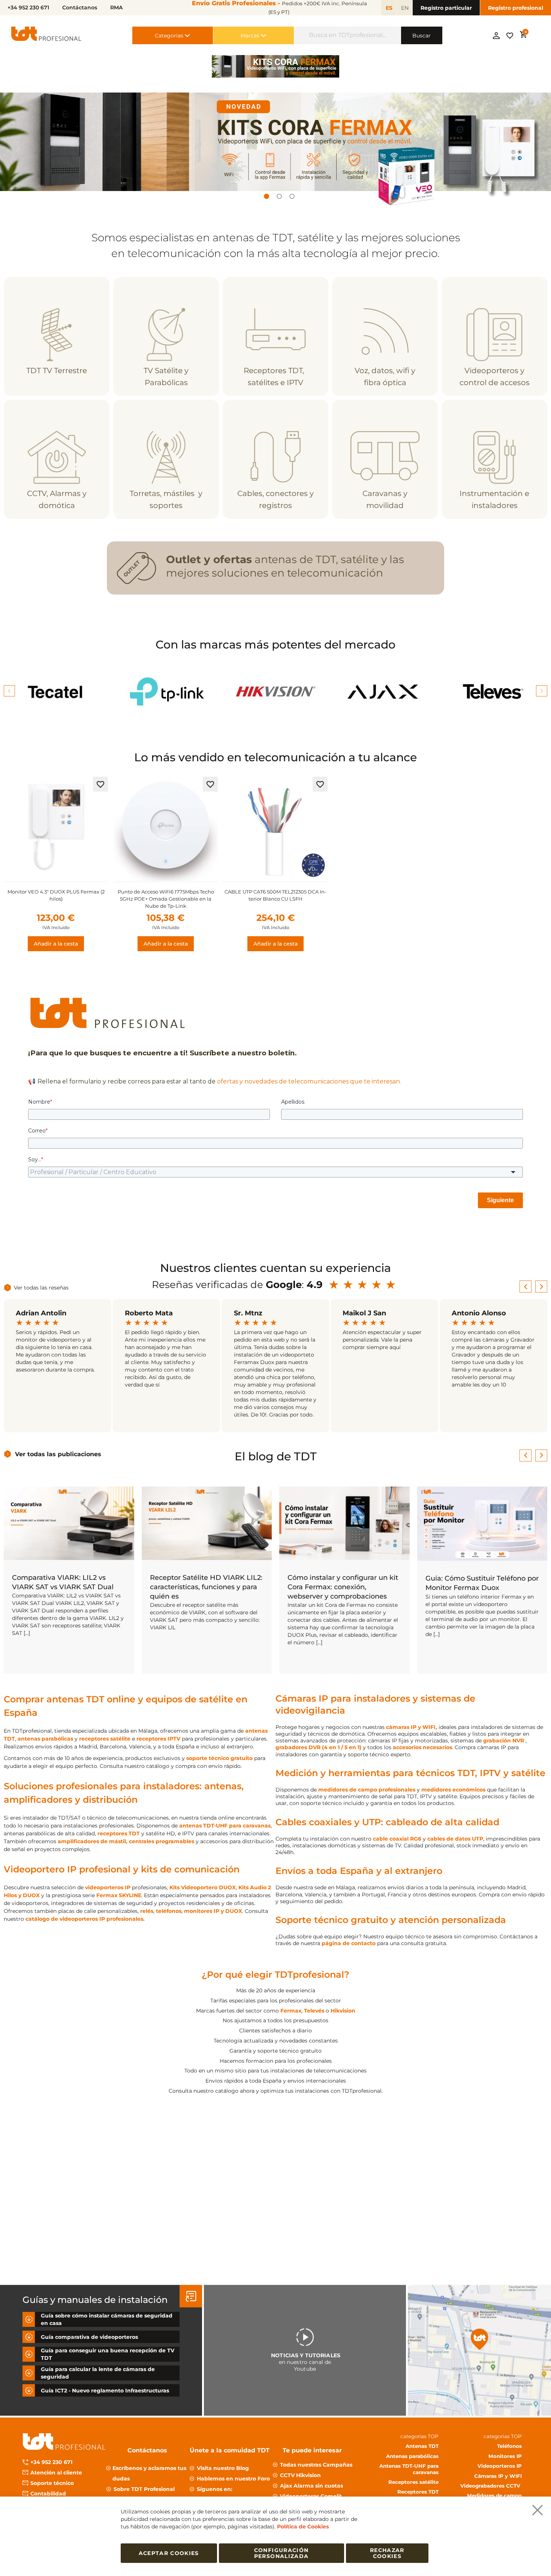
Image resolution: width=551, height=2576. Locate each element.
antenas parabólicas (45, 1739)
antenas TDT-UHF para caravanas (225, 1826)
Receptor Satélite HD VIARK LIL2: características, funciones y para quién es (206, 1587)
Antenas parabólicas (412, 2456)
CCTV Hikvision (300, 2475)
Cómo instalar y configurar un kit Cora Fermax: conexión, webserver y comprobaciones (343, 1587)
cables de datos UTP (455, 1839)
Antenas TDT (422, 2446)
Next (542, 691)
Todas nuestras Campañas (316, 2464)
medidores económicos (453, 1790)
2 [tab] (279, 196)
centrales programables (162, 1841)
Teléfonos (509, 2446)
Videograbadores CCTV (491, 2485)
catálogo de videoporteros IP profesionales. (85, 1919)
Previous (9, 691)
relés (147, 1911)
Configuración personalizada (281, 2553)
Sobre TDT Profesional (144, 2489)
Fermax (291, 2011)
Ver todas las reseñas (41, 1288)
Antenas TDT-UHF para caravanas (409, 2468)
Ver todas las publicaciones (58, 1454)
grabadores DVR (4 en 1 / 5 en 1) (318, 1747)
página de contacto (349, 1943)
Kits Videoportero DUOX (203, 1887)
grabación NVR (504, 1741)
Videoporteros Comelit (311, 2496)
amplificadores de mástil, (93, 1841)
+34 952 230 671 (51, 2462)
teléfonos (169, 1911)
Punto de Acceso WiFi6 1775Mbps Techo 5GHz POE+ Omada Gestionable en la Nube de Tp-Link (166, 899)
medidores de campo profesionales (367, 1790)
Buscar (421, 36)
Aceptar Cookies (169, 2553)
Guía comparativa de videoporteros (89, 2337)
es (389, 8)
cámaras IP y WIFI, (412, 1727)
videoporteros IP (108, 1887)
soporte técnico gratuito (219, 1758)
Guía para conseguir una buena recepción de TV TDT (108, 2354)
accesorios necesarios (422, 1747)
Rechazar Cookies (387, 2553)
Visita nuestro (223, 2468)
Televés (314, 2011)
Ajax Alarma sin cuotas (311, 2485)
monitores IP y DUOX (213, 1911)
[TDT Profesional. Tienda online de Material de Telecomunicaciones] (46, 35)
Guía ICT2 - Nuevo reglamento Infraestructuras (105, 2390)
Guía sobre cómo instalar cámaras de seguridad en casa (107, 2319)
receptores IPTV (158, 1739)
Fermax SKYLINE (119, 1895)
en (405, 8)
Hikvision (343, 2011)
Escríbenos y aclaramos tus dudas (149, 2473)
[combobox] (348, 35)
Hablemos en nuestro (233, 2478)
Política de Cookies (303, 2527)
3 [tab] (292, 196)
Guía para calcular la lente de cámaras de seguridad (98, 2373)
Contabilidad (48, 2494)
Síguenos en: (215, 2489)
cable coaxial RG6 (397, 1839)
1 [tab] (267, 196)
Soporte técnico (52, 2483)
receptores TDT (119, 1833)
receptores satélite (105, 1739)
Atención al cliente (56, 2473)
